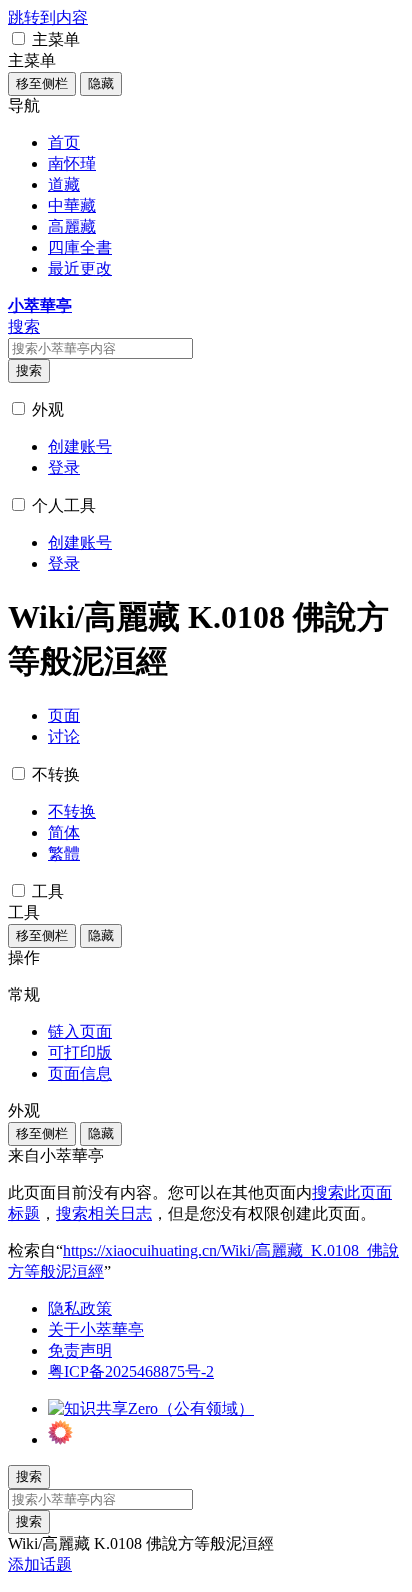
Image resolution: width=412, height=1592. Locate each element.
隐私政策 (80, 1308)
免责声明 (80, 1350)
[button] (18, 38)
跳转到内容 (48, 17)
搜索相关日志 (104, 1213)
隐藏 (101, 83)
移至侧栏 (42, 83)
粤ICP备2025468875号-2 (131, 1371)
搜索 (29, 370)
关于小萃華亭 (96, 1329)
